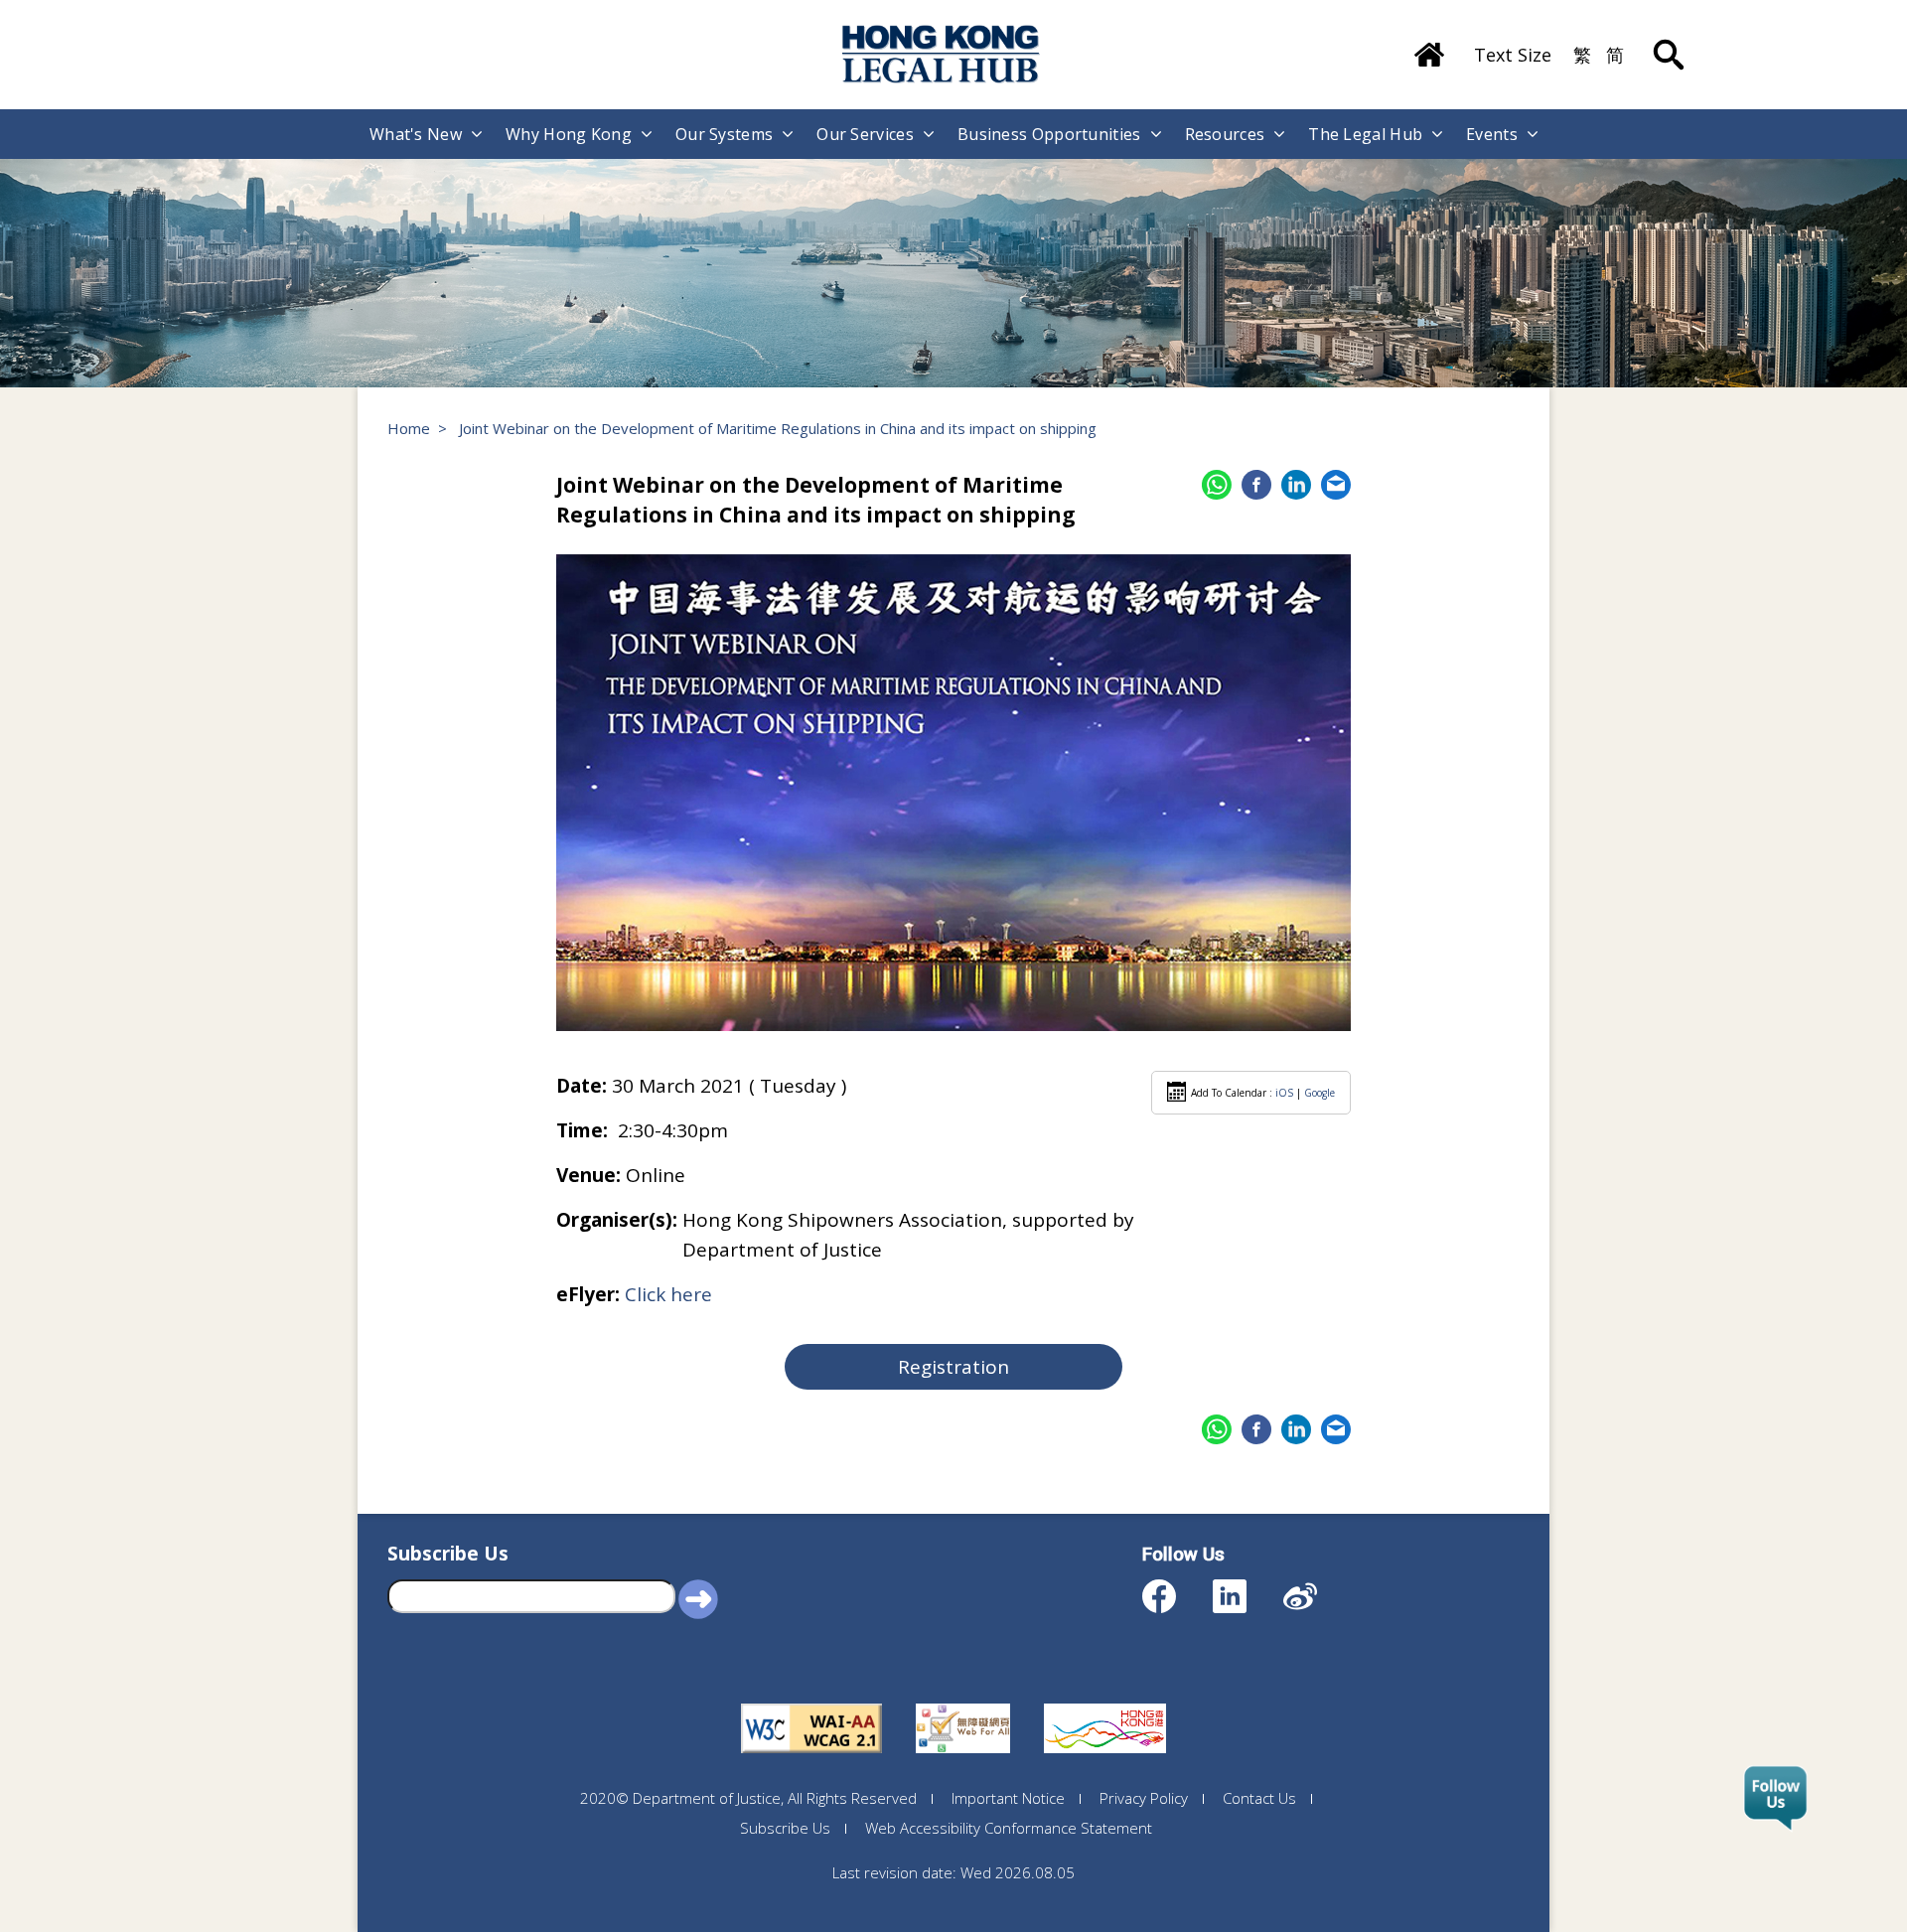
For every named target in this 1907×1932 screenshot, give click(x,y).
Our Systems (724, 134)
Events (1492, 134)
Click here (668, 1294)
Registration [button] (953, 1367)
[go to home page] (942, 54)
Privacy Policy (1144, 1798)
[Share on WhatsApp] (1217, 485)
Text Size (1513, 55)
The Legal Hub (1365, 134)
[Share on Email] (1336, 485)
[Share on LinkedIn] (1296, 485)
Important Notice (1008, 1798)
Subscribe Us (785, 1828)
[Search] (1669, 40)
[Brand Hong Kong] (1105, 1704)
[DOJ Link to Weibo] (1318, 1587)
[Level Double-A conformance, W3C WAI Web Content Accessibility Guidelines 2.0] (811, 1704)
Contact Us (1259, 1798)
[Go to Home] (1429, 48)
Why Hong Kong (569, 134)
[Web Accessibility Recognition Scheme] (963, 1704)
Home (409, 428)
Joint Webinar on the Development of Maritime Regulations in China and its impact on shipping (778, 428)
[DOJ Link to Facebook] (1176, 1587)
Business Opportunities (1049, 134)
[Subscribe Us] (1775, 1799)
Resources (1225, 134)
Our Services (865, 134)
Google (1320, 1093)
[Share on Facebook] (1256, 485)
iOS (1284, 1093)
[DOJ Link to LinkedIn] (1247, 1587)
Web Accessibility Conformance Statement (1009, 1828)
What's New (416, 134)
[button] (698, 1598)
